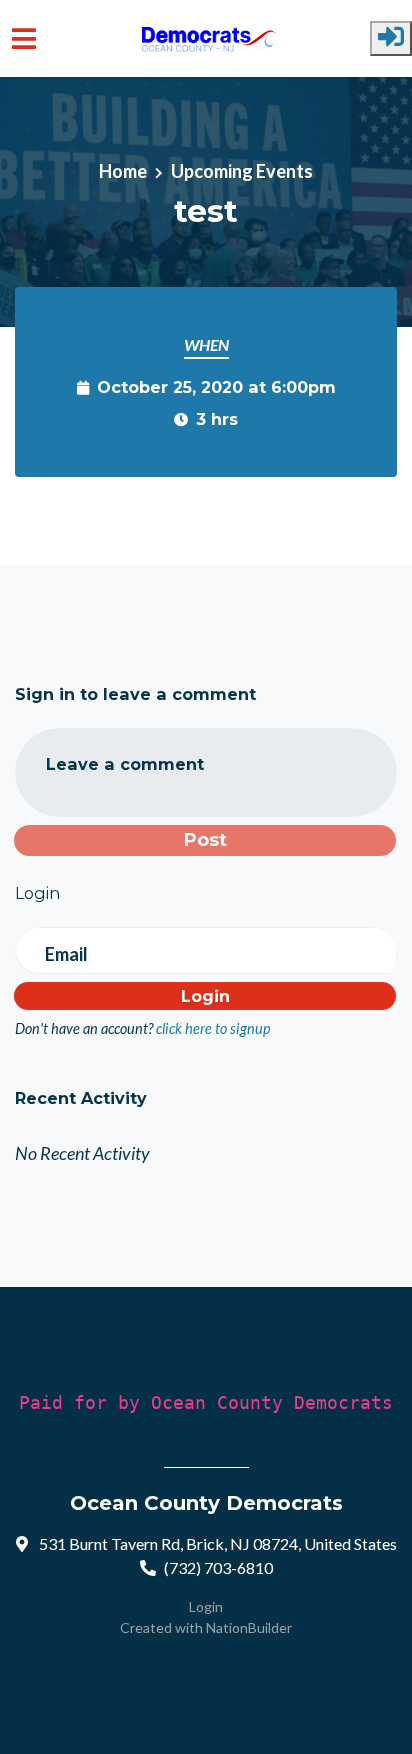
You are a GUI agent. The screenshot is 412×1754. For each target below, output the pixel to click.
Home (123, 171)
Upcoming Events (242, 171)
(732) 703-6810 (218, 1567)
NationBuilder (249, 1627)
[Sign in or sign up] (391, 38)
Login (206, 1606)
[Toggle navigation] (24, 38)
